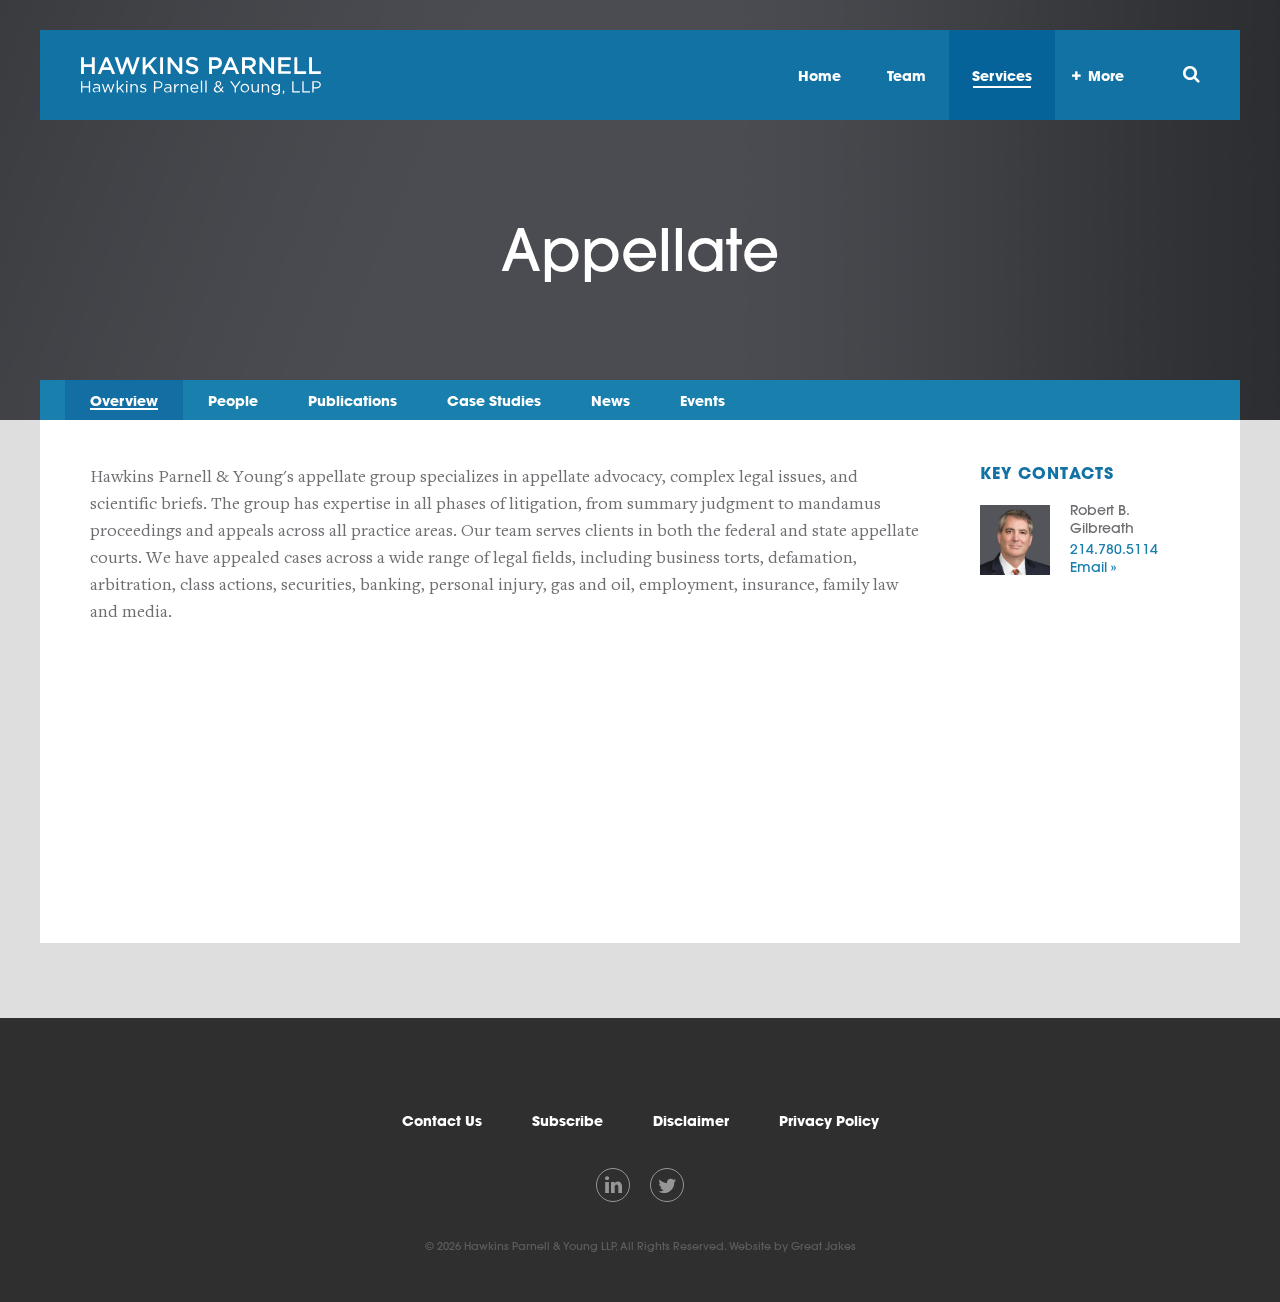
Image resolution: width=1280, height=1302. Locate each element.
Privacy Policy (829, 1121)
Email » (1093, 567)
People (233, 400)
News (610, 400)
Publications (352, 400)
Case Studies (494, 400)
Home (819, 75)
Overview (124, 400)
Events (702, 400)
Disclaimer (691, 1121)
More (1106, 75)
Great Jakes (823, 1246)
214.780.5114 (1114, 549)
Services (1002, 75)
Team (906, 75)
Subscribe (567, 1121)
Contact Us (442, 1121)
